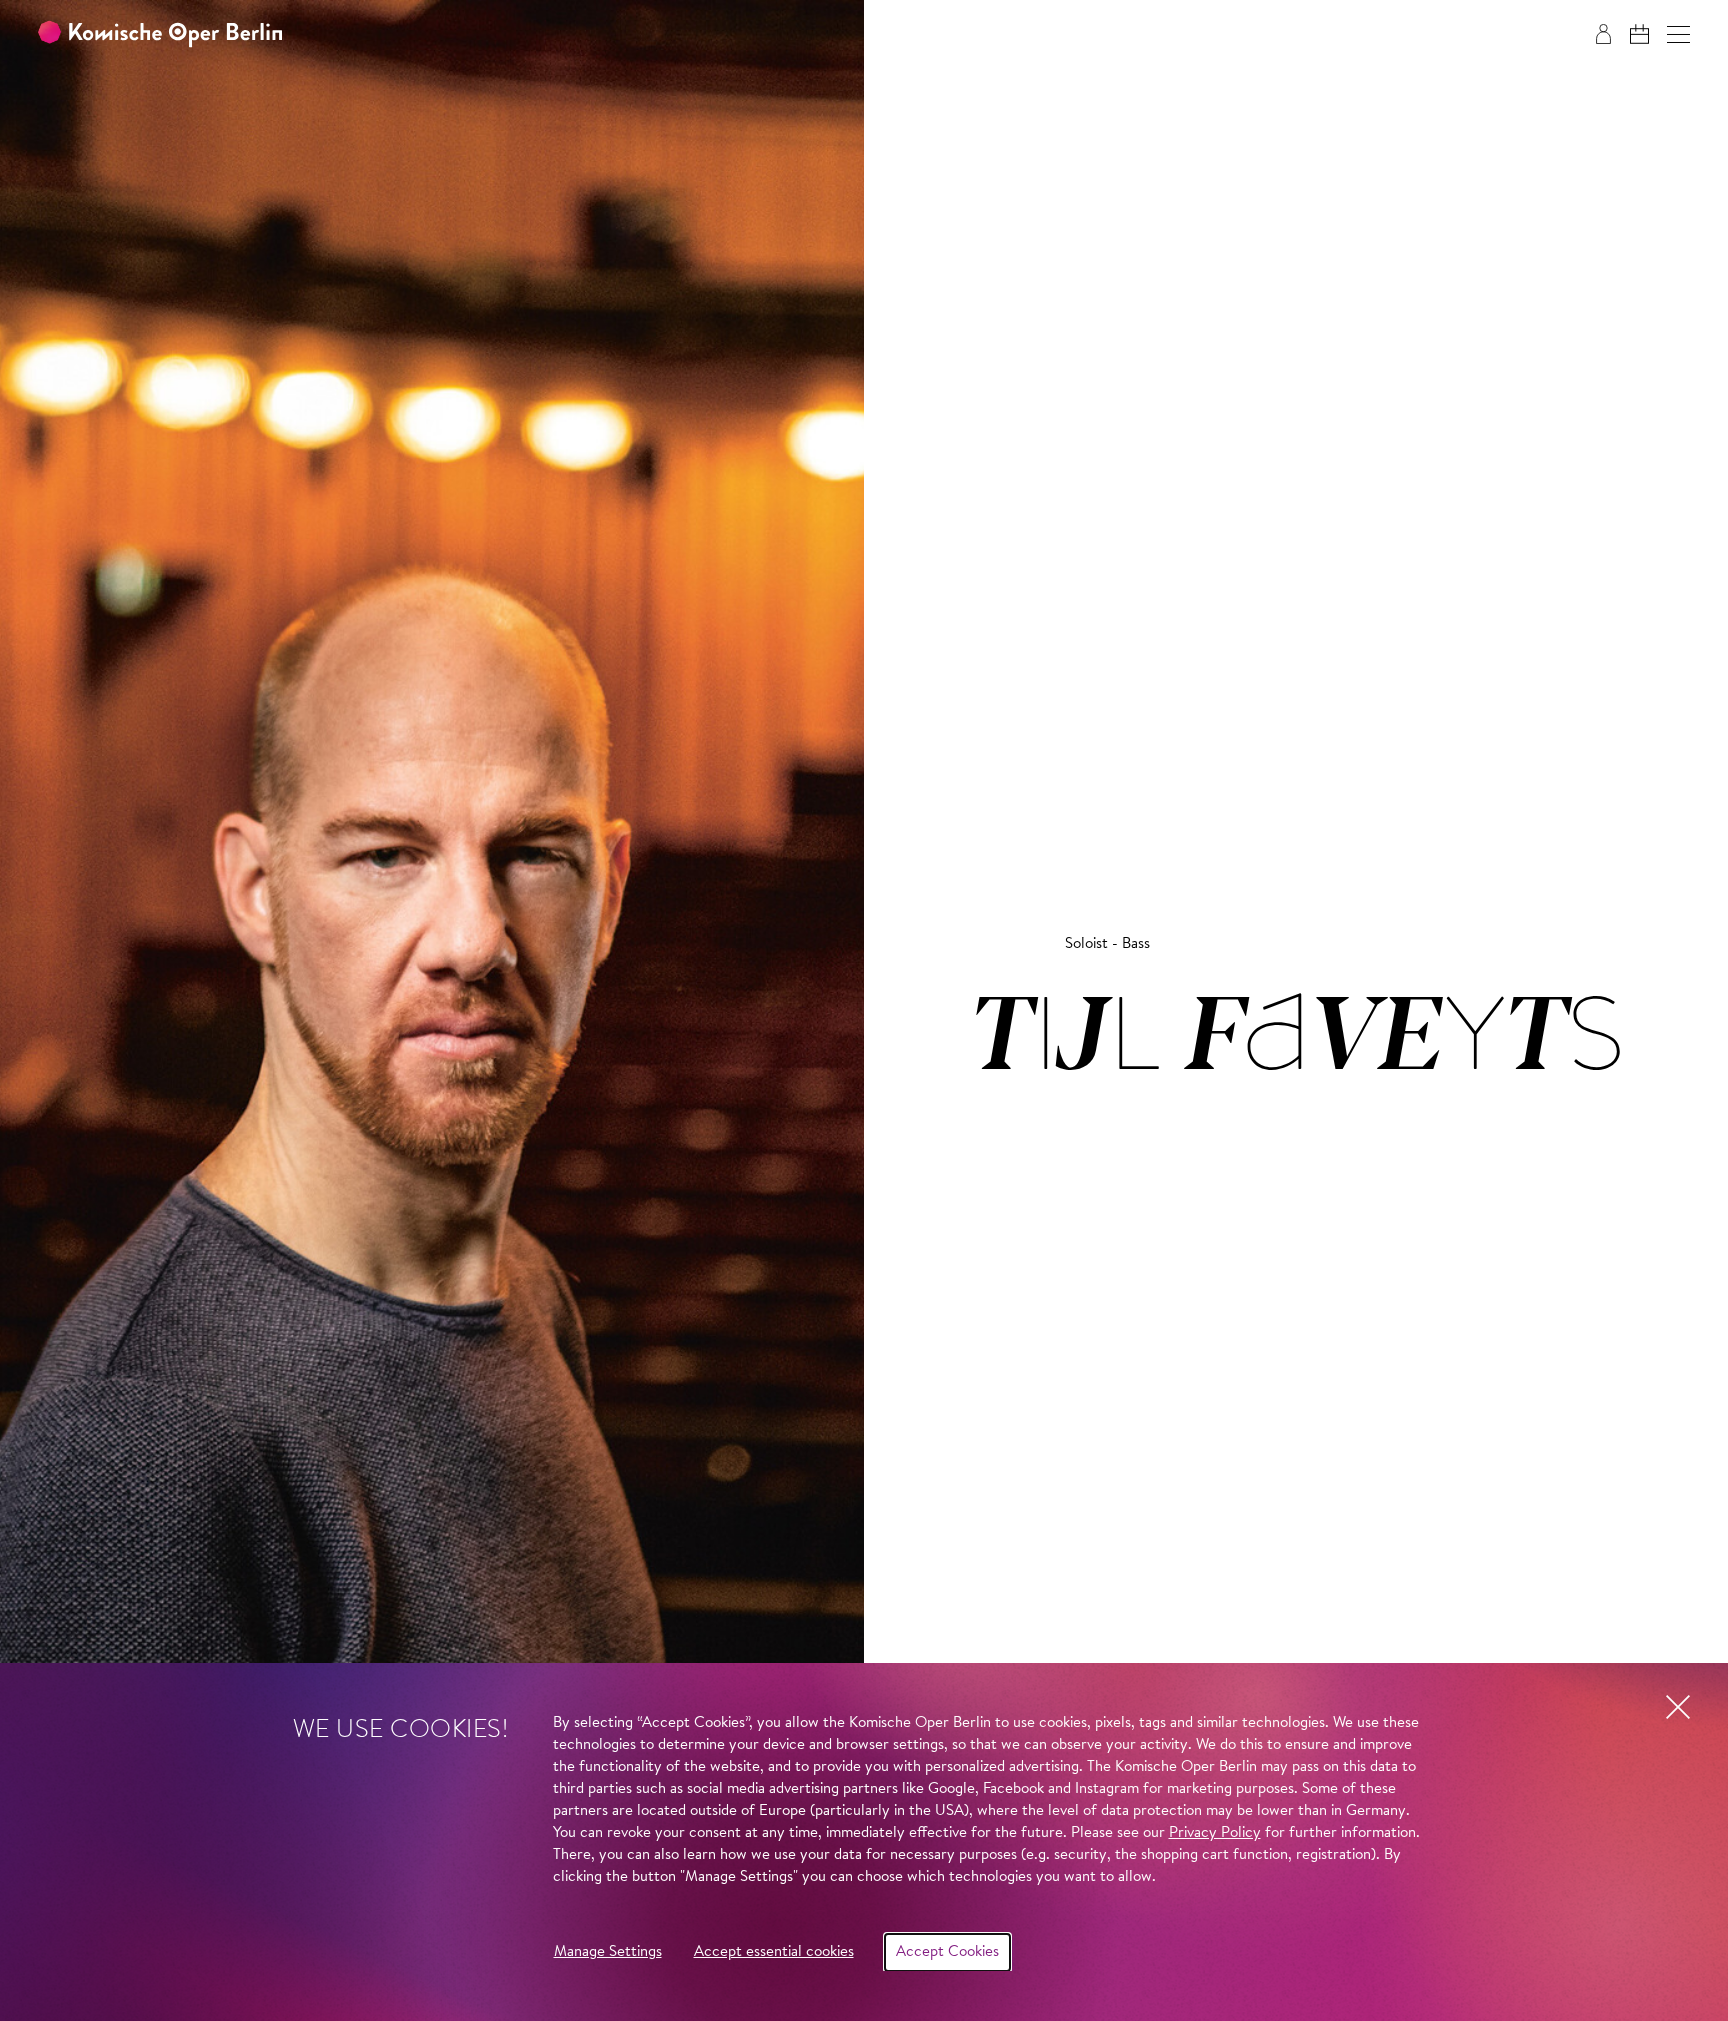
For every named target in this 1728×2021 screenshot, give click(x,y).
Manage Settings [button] (608, 1952)
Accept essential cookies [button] (774, 1952)
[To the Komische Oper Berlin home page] (160, 34)
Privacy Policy (1215, 1833)
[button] (1678, 34)
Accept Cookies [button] (947, 1952)
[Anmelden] (1603, 34)
